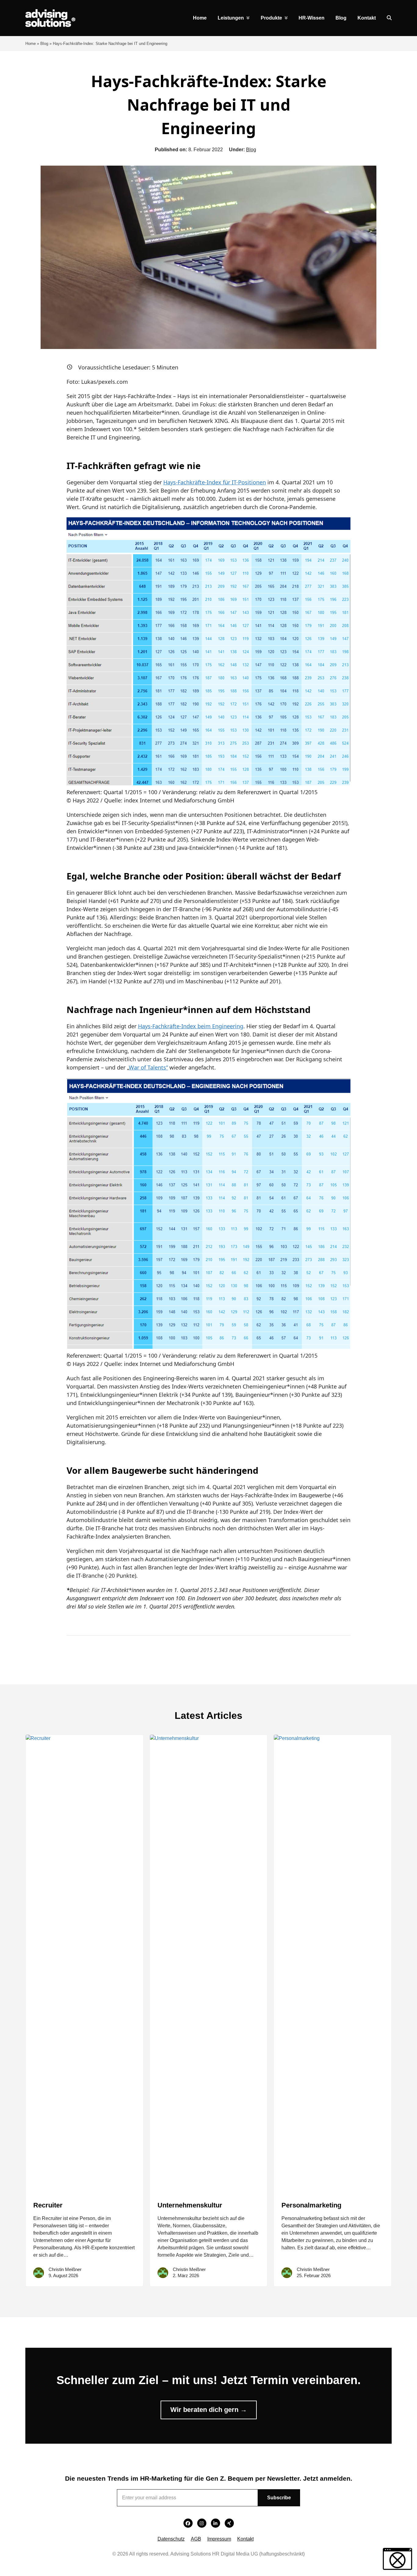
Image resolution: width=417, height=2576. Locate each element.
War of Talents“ (148, 1067)
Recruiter (48, 2205)
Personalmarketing (311, 2205)
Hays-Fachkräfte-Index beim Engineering (191, 1026)
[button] (389, 18)
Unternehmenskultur (190, 2205)
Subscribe (279, 2498)
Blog (44, 44)
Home (31, 44)
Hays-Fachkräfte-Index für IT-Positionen (215, 482)
